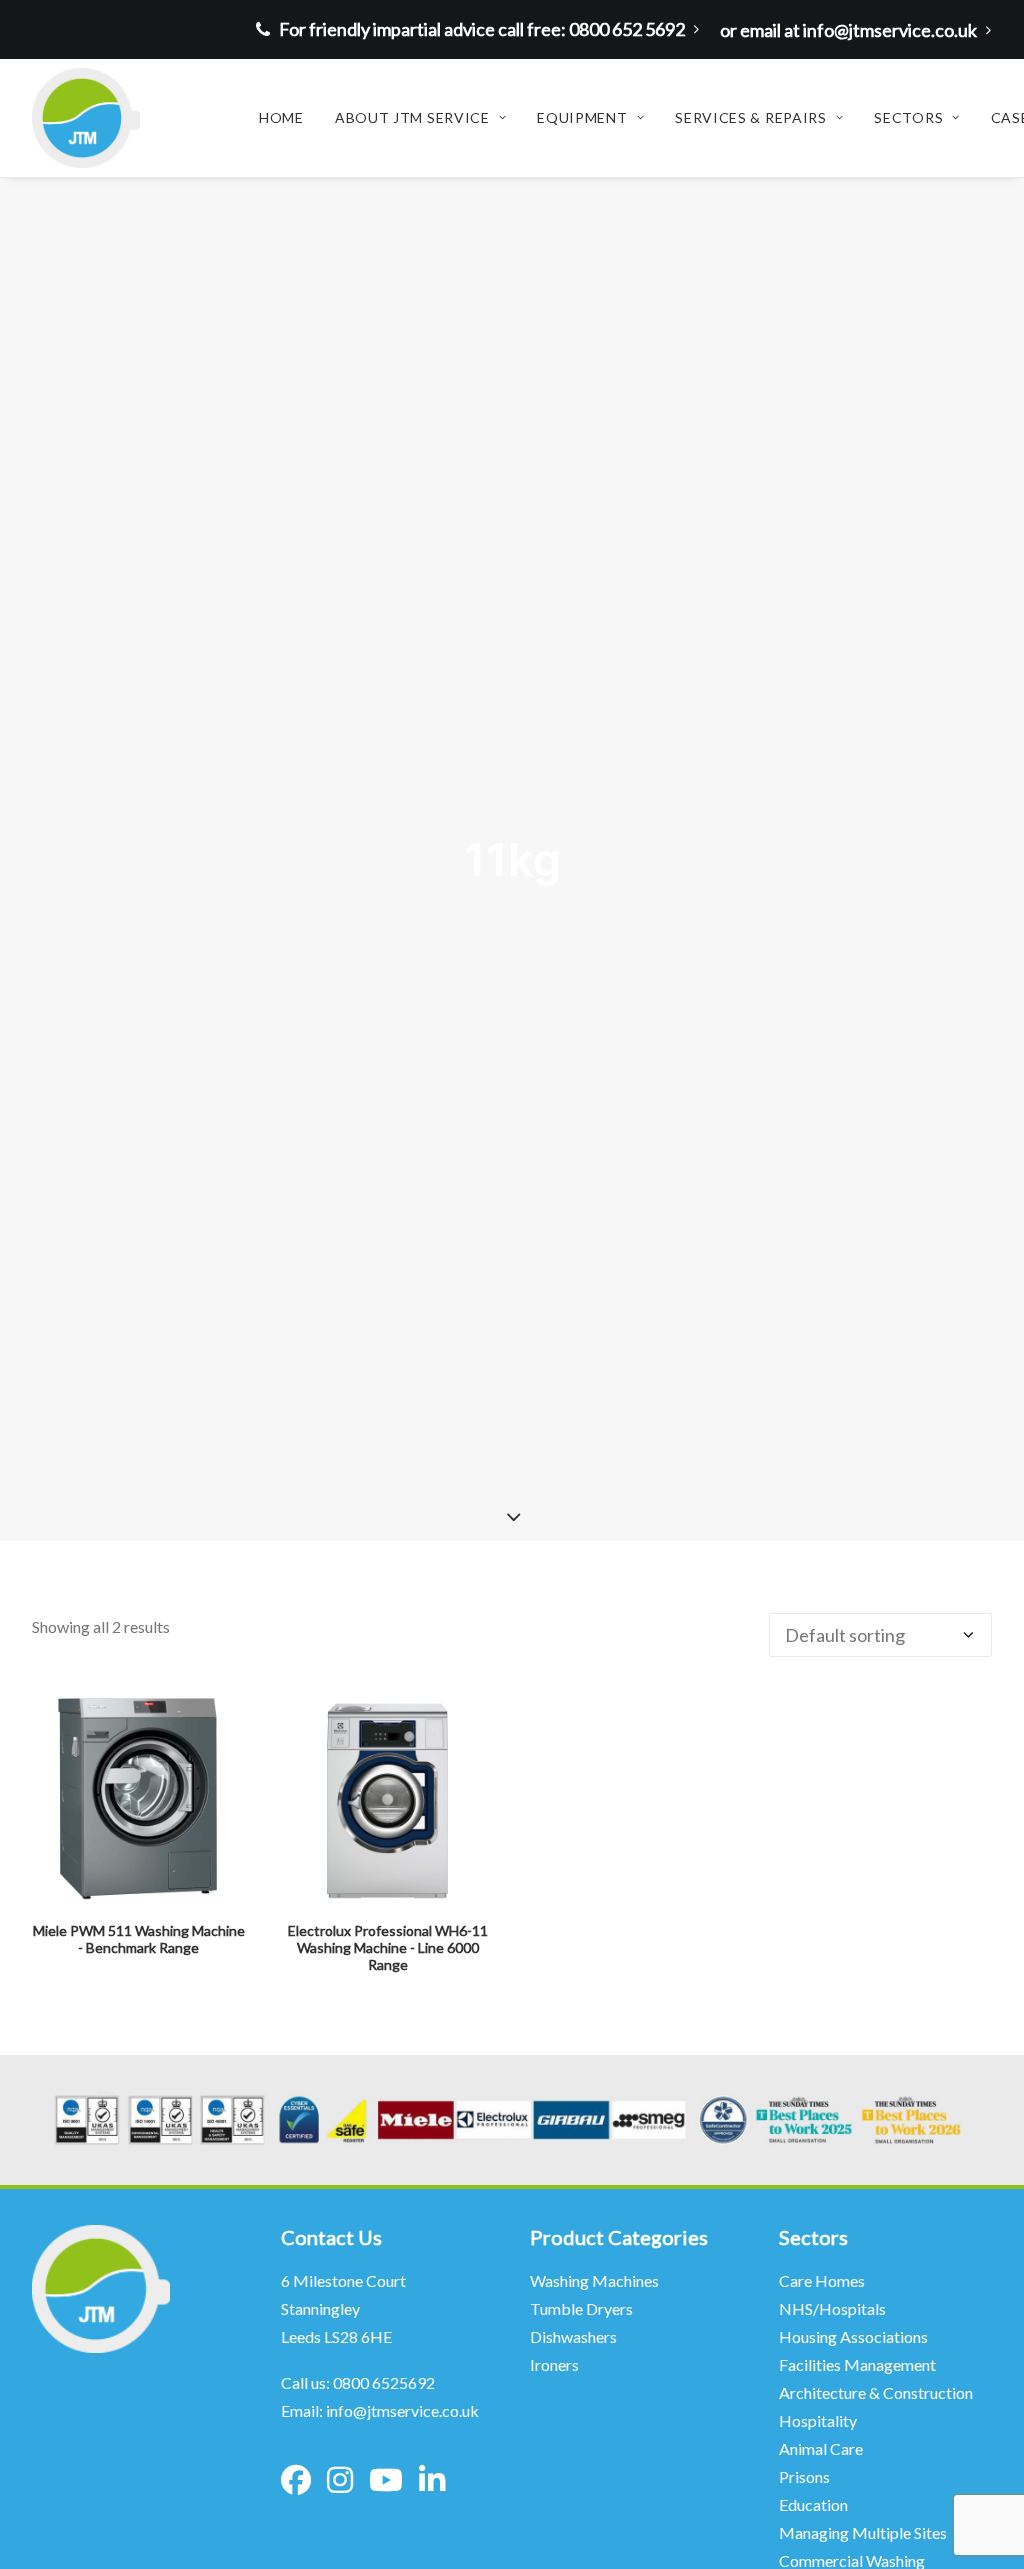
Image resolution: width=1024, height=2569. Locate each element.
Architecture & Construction (876, 2392)
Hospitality (818, 2420)
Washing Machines (594, 2280)
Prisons (804, 2476)
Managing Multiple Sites (863, 2532)
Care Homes (823, 2280)
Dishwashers (573, 2336)
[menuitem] (482, 29)
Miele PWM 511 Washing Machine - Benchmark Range (139, 1939)
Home (281, 117)
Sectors (908, 117)
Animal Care (821, 2448)
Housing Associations (853, 2336)
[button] (138, 1799)
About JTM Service (412, 117)
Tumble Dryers (581, 2308)
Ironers (554, 2364)
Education (813, 2504)
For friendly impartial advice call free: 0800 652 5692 (482, 29)
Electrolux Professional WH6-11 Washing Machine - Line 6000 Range (388, 1947)
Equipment (582, 117)
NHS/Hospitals (834, 2308)
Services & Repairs (751, 117)
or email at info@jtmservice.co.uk (848, 30)
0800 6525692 (384, 2382)
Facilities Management (859, 2364)
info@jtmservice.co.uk (402, 2410)
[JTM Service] (86, 118)
